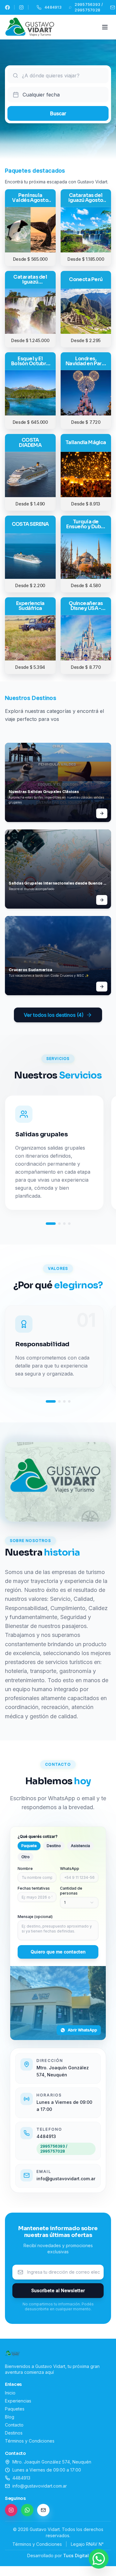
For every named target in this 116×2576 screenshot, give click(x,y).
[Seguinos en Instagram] (11, 2510)
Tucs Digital (76, 2556)
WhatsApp (70, 1869)
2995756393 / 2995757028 (54, 2149)
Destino (54, 1846)
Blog (10, 2417)
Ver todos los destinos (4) (54, 1015)
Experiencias (18, 2401)
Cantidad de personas (71, 1891)
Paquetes (15, 2409)
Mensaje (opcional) (35, 1917)
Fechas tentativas (34, 1888)
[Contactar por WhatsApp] (99, 2559)
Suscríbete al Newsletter (58, 2290)
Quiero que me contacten (58, 1952)
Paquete (29, 1846)
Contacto (14, 2425)
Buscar (58, 113)
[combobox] (63, 76)
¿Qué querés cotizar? (38, 1836)
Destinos (14, 2433)
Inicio (10, 2393)
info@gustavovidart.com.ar (66, 2179)
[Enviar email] (43, 2510)
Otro (26, 1857)
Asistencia (80, 1846)
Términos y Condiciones (30, 2441)
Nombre (25, 1869)
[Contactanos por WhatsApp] (27, 2510)
